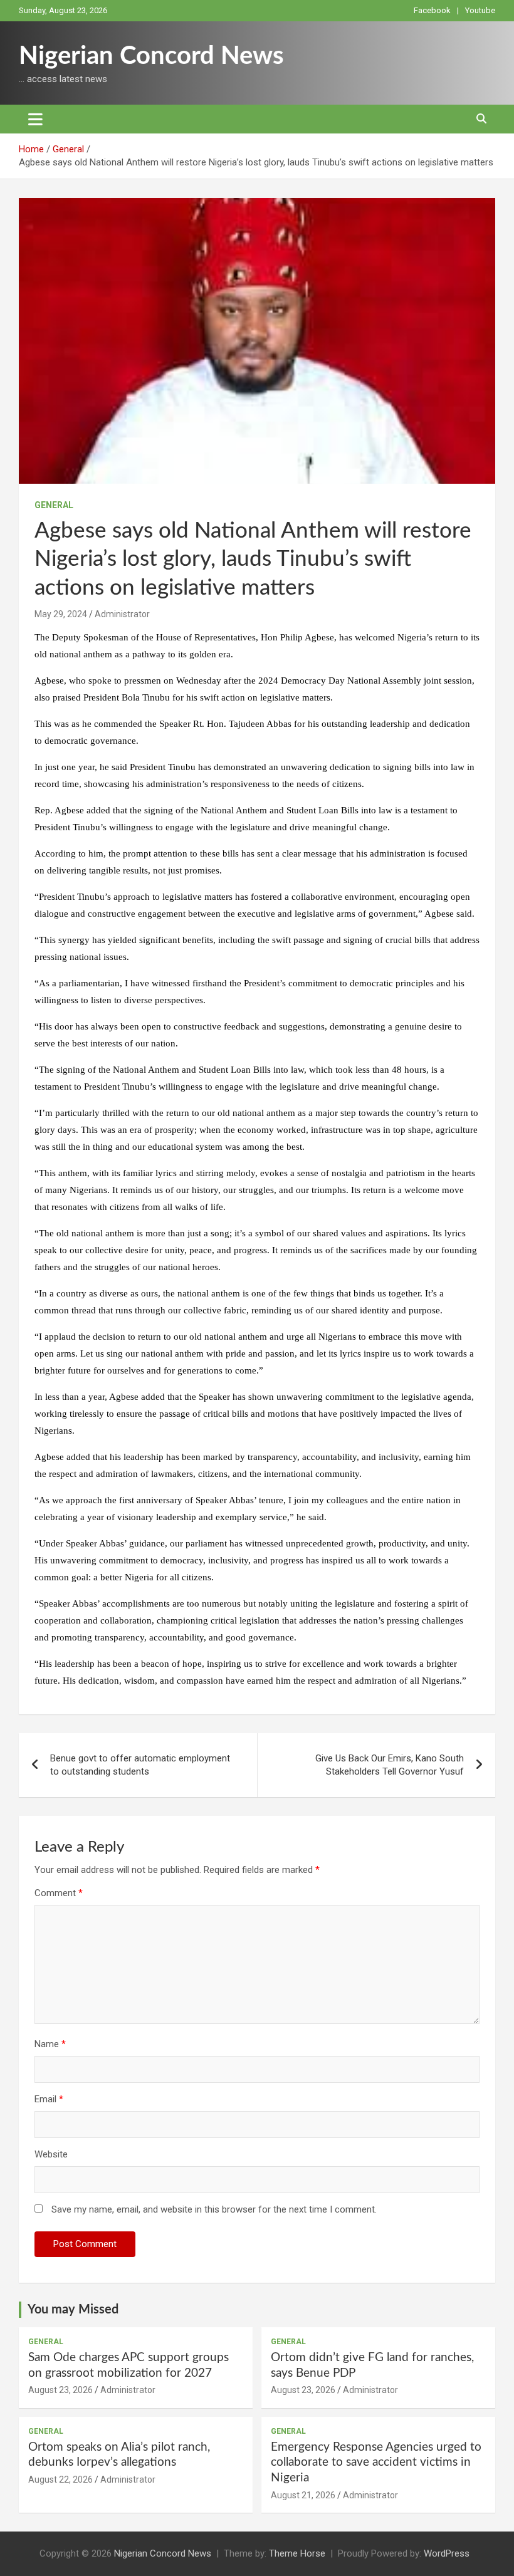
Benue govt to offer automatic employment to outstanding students (140, 1765)
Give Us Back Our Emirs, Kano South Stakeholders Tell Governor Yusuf (390, 1765)
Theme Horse (297, 2553)
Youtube (480, 10)
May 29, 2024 (61, 614)
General (54, 505)
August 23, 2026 (60, 2390)
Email (49, 2099)
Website (51, 2154)
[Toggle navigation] (35, 119)
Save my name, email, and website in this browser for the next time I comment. (214, 2209)
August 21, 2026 (303, 2495)
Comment (59, 1893)
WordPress (447, 2553)
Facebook (432, 10)
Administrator (122, 614)
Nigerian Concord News (151, 56)
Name (50, 2044)
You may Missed (73, 2310)
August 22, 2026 (60, 2480)
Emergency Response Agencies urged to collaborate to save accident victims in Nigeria (376, 2463)
